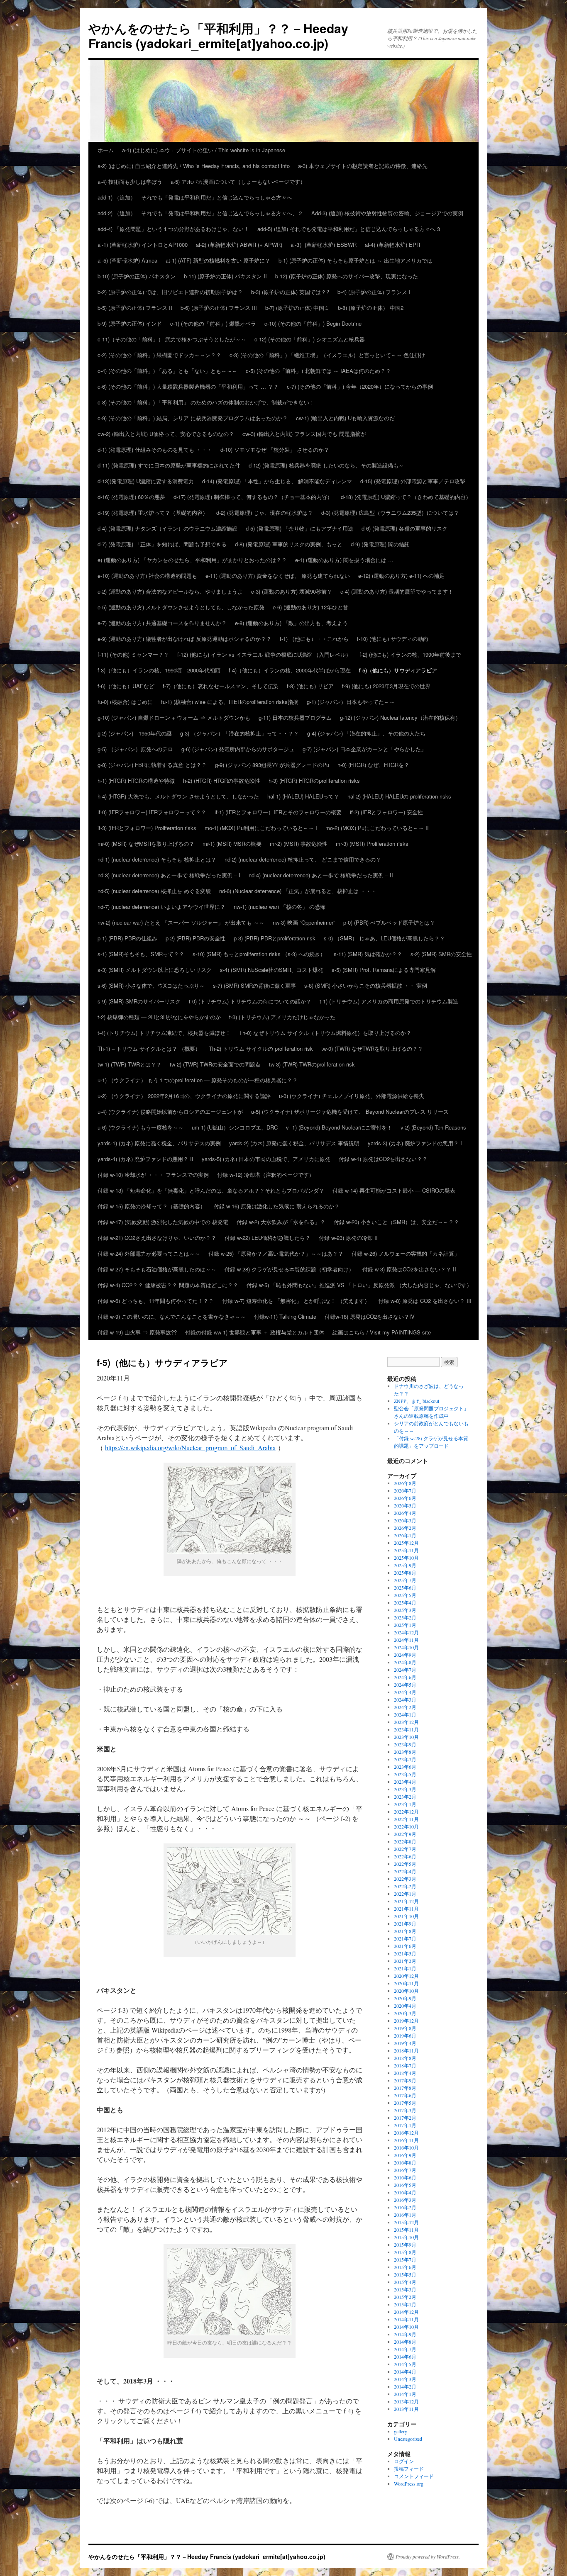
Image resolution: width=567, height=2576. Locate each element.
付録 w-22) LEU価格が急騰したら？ (268, 1238)
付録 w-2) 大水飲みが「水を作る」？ (281, 1222)
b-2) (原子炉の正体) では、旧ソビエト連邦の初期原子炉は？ (170, 292)
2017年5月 (405, 2103)
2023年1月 (405, 1804)
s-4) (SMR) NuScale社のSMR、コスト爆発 (272, 970)
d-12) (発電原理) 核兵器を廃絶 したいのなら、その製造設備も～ (326, 465)
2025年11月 (406, 1550)
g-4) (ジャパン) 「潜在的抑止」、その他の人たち (366, 733)
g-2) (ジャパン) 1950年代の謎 (135, 733)
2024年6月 (405, 1677)
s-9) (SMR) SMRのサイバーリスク (139, 1001)
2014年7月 (405, 2349)
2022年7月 (405, 1849)
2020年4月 (405, 2006)
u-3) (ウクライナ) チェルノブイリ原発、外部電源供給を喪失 (352, 1096)
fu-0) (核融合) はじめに (125, 702)
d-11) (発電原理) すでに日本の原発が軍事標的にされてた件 (169, 465)
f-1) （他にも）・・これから (314, 639)
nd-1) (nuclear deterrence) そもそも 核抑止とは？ (157, 859)
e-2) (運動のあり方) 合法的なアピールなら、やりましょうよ (170, 591)
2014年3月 (405, 2379)
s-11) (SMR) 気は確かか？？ (368, 954)
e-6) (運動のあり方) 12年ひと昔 (310, 607)
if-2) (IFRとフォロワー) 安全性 (386, 812)
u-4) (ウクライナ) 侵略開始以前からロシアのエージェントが (170, 1111)
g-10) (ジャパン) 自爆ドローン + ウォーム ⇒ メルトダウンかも (174, 717)
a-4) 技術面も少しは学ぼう (130, 181)
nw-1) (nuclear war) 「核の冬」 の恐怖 (280, 907)
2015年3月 (405, 2289)
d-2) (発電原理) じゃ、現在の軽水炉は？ (265, 513)
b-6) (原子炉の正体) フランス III (219, 308)
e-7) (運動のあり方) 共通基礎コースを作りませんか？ (162, 623)
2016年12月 (406, 2133)
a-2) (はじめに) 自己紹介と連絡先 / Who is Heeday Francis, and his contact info (194, 166)
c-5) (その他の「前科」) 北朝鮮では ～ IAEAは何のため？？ (318, 371)
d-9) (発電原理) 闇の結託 (380, 544)
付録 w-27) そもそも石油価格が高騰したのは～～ (157, 1269)
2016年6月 (405, 2177)
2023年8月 (405, 1752)
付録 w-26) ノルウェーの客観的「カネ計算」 (406, 1253)
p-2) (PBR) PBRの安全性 (196, 938)
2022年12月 (406, 1811)
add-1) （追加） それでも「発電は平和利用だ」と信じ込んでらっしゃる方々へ (195, 197)
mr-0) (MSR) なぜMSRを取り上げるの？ (146, 844)
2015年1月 (405, 2304)
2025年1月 (405, 1625)
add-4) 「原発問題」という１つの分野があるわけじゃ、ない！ (173, 229)
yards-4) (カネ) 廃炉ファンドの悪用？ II (145, 1159)
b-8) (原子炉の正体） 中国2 (371, 308)
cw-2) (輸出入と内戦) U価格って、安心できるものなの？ (166, 434)
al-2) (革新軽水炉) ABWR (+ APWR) (239, 245)
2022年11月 (406, 1819)
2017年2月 (405, 2118)
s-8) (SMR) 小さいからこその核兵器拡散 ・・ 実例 (366, 985)
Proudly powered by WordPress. (428, 2557)
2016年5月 (405, 2185)
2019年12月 (406, 2021)
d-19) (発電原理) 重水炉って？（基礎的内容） (153, 513)
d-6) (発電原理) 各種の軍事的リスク (404, 528)
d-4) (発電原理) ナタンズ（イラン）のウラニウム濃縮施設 (167, 528)
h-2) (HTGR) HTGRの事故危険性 (222, 780)
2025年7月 (405, 1580)
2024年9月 (405, 1655)
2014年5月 (405, 2364)
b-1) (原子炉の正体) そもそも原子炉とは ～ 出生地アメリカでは (356, 260)
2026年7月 (405, 1490)
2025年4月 (405, 1602)
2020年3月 (405, 2013)
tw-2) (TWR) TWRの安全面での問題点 (215, 1064)
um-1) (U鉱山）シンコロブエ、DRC (235, 1127)
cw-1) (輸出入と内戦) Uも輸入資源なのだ (345, 418)
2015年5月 (405, 2274)
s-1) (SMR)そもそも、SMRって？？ (141, 954)
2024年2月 (405, 1707)
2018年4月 (405, 2073)
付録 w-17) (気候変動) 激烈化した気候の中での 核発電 (163, 1222)
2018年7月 (405, 2065)
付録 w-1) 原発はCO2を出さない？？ (383, 1159)
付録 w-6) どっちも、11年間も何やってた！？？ (156, 1301)
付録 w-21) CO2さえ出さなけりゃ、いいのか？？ (157, 1238)
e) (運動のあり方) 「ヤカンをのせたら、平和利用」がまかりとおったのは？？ (192, 560)
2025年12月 (406, 1543)
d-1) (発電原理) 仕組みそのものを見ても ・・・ (155, 449)
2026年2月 (405, 1528)
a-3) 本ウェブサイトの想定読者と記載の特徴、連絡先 (363, 166)
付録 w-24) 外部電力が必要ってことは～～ (149, 1253)
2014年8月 (405, 2342)
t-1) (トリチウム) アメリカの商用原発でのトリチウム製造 (389, 1001)
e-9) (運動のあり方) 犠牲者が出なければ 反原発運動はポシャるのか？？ (185, 639)
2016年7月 (405, 2170)
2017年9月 (405, 2080)
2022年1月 (405, 1894)
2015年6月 (405, 2267)
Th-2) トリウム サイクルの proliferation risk (261, 1048)
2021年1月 (405, 1968)
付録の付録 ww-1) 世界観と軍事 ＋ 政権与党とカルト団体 (255, 1332)
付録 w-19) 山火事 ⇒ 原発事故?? (137, 1332)
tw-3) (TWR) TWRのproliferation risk (312, 1064)
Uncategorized (408, 2439)
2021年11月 (406, 1909)
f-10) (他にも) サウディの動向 (393, 639)
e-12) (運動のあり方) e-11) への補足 (401, 576)
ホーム (106, 150)
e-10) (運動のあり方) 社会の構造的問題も (147, 576)
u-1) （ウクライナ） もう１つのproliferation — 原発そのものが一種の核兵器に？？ (198, 1080)
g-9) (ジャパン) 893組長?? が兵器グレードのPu (272, 765)
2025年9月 (405, 1565)
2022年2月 (405, 1886)
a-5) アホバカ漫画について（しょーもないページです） (238, 181)
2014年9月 (405, 2334)
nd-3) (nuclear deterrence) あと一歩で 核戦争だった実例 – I (169, 875)
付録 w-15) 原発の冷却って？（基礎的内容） (152, 1206)
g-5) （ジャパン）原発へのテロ (135, 749)
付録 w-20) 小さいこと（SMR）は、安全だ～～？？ (396, 1222)
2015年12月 (406, 2222)
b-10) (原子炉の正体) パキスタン (137, 276)
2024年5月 (405, 1685)
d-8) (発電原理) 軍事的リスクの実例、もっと (289, 544)
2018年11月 (406, 2050)
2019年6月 (405, 2035)
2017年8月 (405, 2088)
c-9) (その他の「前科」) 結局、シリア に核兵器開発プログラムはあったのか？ (193, 418)
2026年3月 (405, 1520)
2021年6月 (405, 1946)
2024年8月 (405, 1662)
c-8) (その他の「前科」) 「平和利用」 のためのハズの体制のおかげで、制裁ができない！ (206, 402)
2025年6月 (405, 1587)
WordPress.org (409, 2483)
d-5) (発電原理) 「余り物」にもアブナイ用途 (299, 528)
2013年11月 (406, 2409)
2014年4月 (405, 2371)
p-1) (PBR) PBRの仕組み (127, 938)
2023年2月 (405, 1797)
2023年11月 (406, 1729)
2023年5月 (405, 1774)
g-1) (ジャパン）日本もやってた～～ (351, 702)
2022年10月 (406, 1826)
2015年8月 (405, 2252)
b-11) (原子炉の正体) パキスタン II (225, 276)
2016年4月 (405, 2192)
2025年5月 (405, 1595)
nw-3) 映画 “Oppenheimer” (304, 922)
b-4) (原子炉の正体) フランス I (374, 292)
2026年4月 (405, 1513)
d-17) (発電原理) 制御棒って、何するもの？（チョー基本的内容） (253, 497)
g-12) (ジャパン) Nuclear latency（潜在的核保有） (400, 717)
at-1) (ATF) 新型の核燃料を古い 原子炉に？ (218, 260)
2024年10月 (406, 1647)
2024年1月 (405, 1714)
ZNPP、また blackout (417, 1401)
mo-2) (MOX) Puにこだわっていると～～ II (380, 828)
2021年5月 (405, 1953)
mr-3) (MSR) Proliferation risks (372, 844)
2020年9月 (405, 1998)
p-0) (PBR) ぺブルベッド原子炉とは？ (389, 922)
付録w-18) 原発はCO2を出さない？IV (370, 1316)
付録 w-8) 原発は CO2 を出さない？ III (425, 1301)
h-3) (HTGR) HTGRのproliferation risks (314, 780)
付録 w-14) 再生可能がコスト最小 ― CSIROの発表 (394, 1190)
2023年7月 (405, 1759)
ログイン (404, 2461)
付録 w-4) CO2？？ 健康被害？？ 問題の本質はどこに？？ (168, 1285)
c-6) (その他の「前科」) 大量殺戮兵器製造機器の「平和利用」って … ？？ (188, 386)
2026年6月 (405, 1498)
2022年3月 (405, 1879)
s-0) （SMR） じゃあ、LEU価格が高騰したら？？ (384, 938)
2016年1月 (405, 2215)
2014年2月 (405, 2386)
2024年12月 (406, 1632)
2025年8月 (405, 1573)
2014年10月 (406, 2327)
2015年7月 (405, 2259)
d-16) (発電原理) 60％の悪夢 (131, 497)
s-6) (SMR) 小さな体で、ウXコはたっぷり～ (151, 985)
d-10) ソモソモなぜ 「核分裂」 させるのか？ (275, 449)
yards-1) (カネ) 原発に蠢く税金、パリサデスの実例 (159, 1143)
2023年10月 (406, 1737)
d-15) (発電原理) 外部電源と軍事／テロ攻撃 (413, 481)
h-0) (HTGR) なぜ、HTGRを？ (373, 765)
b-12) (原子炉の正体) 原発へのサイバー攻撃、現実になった (347, 276)
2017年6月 (405, 2095)
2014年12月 (406, 2312)
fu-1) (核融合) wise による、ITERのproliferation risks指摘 (230, 702)
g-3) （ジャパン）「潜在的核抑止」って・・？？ (240, 733)
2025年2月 (405, 1617)
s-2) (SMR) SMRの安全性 (441, 954)
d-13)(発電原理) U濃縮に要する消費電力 (146, 481)
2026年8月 (405, 1483)
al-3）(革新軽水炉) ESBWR (324, 245)
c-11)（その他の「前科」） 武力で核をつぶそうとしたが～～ (172, 339)
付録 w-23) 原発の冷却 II (348, 1238)
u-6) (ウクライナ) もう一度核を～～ (141, 1127)
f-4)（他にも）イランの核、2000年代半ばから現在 (290, 670)
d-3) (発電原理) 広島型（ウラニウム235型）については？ (390, 513)
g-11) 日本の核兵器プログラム (295, 717)
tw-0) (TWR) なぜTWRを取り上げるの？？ (372, 1048)
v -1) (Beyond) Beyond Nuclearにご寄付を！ (339, 1127)
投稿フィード (409, 2469)
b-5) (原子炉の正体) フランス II (135, 308)
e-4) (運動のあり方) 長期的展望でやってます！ (397, 591)
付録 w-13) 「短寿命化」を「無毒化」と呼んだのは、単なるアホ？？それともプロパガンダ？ (211, 1190)
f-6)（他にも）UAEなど (126, 686)
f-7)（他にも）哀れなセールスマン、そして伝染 (221, 686)
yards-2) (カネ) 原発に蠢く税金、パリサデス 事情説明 (294, 1143)
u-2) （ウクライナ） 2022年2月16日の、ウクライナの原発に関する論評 (184, 1096)
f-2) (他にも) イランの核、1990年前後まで (410, 654)
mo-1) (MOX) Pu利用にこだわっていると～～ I (261, 828)
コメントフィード (414, 2476)
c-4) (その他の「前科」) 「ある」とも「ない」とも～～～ (167, 371)
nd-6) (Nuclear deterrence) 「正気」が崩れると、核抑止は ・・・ (298, 891)
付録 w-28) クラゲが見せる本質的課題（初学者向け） (289, 1269)
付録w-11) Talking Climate (285, 1316)
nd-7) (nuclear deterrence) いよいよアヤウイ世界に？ (161, 907)
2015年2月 (405, 2297)
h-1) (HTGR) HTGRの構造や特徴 (136, 780)
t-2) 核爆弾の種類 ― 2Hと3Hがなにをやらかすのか (159, 1017)
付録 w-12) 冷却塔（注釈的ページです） (266, 1175)
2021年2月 (405, 1961)
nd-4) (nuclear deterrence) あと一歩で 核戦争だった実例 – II (321, 875)
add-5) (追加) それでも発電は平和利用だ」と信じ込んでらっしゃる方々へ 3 (349, 229)
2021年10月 (406, 1916)
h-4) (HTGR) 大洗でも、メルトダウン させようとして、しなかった (178, 796)
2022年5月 (405, 1864)
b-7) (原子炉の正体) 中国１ (297, 308)
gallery (401, 2431)
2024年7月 (405, 1670)
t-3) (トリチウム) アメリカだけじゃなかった (282, 1017)
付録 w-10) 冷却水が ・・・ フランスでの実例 (153, 1175)
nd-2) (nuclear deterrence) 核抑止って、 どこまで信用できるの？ (303, 859)
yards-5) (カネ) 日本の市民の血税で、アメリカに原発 (266, 1159)
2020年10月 (406, 1991)
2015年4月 (405, 2282)
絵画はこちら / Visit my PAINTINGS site (382, 1332)
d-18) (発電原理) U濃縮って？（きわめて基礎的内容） (406, 497)
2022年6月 (405, 1856)
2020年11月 (406, 1983)
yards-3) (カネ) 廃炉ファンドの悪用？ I (415, 1143)
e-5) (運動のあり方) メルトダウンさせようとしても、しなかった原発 (181, 607)
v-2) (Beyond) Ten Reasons (433, 1127)
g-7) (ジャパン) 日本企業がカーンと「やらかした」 (364, 749)
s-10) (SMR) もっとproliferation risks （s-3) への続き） (259, 954)
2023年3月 (405, 1789)
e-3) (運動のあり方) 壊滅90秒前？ (292, 591)
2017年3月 (405, 2110)
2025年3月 (405, 1610)
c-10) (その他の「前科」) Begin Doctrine (313, 323)
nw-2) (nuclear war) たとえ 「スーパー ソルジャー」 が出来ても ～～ (181, 922)
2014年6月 (405, 2357)
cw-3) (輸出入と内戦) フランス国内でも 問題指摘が (304, 434)
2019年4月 (405, 2043)
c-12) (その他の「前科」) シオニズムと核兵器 (310, 339)
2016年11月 (406, 2140)
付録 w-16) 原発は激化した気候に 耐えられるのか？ (277, 1206)
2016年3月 (405, 2200)
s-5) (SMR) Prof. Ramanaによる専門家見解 (384, 970)
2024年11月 (406, 1640)
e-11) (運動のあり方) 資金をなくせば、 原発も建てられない (278, 576)
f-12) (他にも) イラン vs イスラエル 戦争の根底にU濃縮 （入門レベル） (264, 654)
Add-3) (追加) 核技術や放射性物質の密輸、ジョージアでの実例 (387, 213)
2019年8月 (405, 2028)
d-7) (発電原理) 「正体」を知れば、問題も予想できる (162, 544)
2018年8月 (405, 2058)
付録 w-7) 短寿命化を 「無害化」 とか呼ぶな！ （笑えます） (296, 1301)
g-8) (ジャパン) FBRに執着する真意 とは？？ (152, 765)
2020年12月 (406, 1976)
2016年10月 (406, 2147)
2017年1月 (405, 2125)
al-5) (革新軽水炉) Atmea (127, 260)
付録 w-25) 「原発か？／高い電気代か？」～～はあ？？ (276, 1253)
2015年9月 (405, 2245)
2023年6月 (405, 1767)
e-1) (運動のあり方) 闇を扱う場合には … (344, 560)
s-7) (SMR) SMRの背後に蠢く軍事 (254, 985)
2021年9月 (405, 1923)
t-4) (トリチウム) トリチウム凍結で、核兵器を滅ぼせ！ (164, 1033)
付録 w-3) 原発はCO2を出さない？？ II (409, 1269)
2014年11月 (406, 2319)
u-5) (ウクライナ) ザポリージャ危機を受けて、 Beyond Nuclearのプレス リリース (350, 1111)
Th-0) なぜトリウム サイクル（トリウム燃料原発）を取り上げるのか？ (325, 1033)
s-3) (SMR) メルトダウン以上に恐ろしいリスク (155, 970)
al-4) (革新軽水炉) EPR (392, 245)
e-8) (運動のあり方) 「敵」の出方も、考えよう (291, 623)
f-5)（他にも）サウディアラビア (398, 670)
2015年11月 (406, 2230)
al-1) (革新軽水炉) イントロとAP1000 (143, 245)
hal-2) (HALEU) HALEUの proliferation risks (399, 796)
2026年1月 (405, 1535)
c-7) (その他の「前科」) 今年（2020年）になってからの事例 (360, 386)
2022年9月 (405, 1834)
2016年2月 (405, 2207)
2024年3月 (405, 1699)
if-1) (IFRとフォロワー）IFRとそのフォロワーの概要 (278, 812)
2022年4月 (405, 1871)
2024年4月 (405, 1692)
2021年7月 (405, 1938)
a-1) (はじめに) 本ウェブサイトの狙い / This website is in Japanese (204, 150)
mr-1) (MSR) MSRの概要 (232, 844)
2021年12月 (406, 1901)
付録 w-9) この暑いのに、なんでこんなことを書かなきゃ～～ (172, 1316)
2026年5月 (405, 1505)
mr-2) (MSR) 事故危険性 (299, 844)
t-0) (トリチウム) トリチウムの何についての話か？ (250, 1001)
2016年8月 (405, 2162)
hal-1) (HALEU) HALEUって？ (303, 796)
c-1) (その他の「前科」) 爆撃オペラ (213, 323)
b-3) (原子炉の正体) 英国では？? (290, 292)
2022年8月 (405, 1841)
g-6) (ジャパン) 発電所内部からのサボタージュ (238, 749)
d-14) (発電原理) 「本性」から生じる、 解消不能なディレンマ (277, 481)
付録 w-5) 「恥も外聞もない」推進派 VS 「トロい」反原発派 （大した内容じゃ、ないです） (359, 1285)
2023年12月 (406, 1722)
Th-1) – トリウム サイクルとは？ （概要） (149, 1048)
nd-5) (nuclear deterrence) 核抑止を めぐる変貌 (154, 891)
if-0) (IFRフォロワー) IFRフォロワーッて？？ (152, 812)
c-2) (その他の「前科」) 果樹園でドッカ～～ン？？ (159, 355)
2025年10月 (406, 1558)
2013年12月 (406, 2401)
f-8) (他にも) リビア (310, 686)
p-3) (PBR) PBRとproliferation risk (275, 938)
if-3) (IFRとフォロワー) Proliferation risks (147, 828)
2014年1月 (405, 2394)
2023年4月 (405, 1782)
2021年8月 (405, 1931)
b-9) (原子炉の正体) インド (130, 323)
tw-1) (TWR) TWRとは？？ (130, 1064)
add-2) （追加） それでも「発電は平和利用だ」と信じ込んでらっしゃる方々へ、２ (200, 213)
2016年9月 (405, 2155)
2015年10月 (406, 2237)
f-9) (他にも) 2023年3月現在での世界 (386, 686)
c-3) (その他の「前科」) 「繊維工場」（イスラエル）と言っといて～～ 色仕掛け (327, 355)
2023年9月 (405, 1744)
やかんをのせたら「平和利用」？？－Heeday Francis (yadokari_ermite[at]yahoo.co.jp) (218, 35)
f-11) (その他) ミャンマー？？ (133, 654)
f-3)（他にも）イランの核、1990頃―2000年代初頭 (159, 670)
